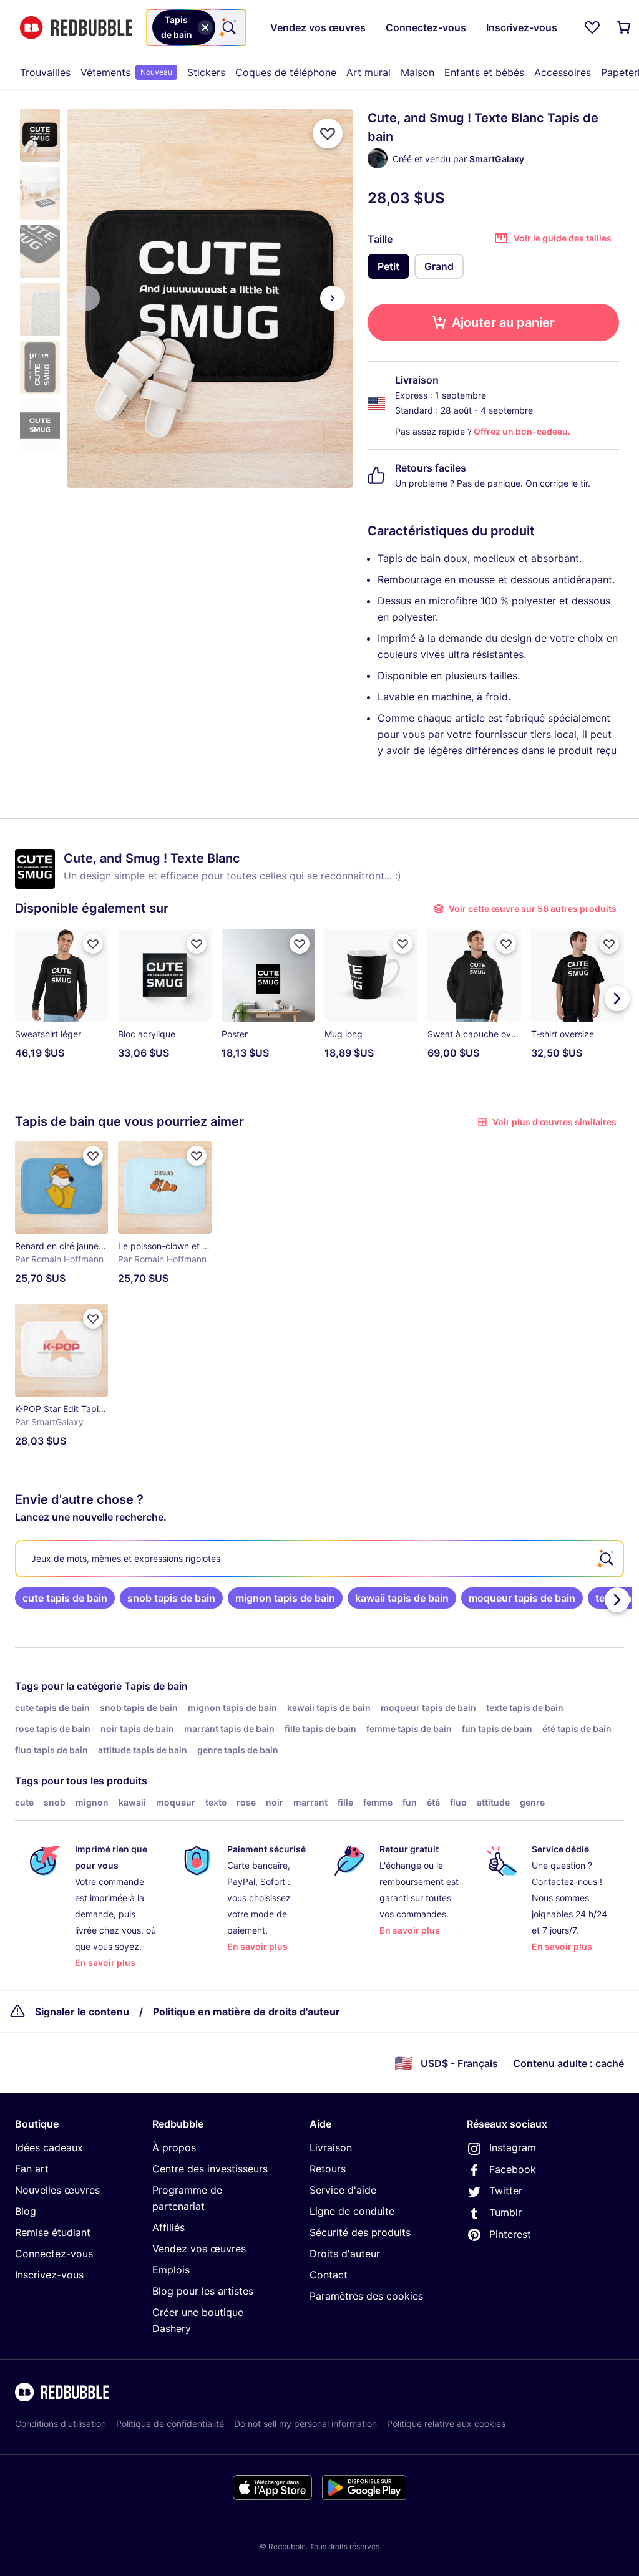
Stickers (206, 72)
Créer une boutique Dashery (198, 2320)
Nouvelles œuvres (57, 2190)
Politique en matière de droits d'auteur (246, 2012)
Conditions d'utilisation (61, 2423)
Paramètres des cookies (366, 2296)
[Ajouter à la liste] (328, 133)
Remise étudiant (53, 2232)
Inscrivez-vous (49, 2275)
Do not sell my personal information (305, 2423)
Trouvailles (45, 72)
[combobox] (196, 27)
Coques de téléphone (286, 72)
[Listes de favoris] (592, 27)
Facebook (513, 2169)
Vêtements (126, 72)
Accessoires (563, 72)
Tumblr (505, 2212)
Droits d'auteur (345, 2254)
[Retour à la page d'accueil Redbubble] (76, 28)
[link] (65, 1598)
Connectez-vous (54, 2254)
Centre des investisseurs (210, 2169)
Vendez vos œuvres (199, 2249)
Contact (329, 2275)
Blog (26, 2211)
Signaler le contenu (82, 2012)
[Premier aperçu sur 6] (87, 298)
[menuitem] (45, 72)
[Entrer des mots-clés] (228, 27)
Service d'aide (343, 2190)
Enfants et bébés (484, 72)
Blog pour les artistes (203, 2291)
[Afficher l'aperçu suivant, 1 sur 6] (333, 298)
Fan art (32, 2169)
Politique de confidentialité (170, 2423)
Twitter (506, 2191)
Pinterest (510, 2234)
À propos (174, 2147)
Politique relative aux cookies (446, 2423)
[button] (40, 135)
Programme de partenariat (187, 2198)
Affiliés (168, 2227)
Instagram (513, 2147)
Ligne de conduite (352, 2211)
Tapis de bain (156, 1686)
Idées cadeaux (49, 2147)
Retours (328, 2169)
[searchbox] (319, 1559)
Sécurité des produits (360, 2232)
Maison (417, 72)
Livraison (331, 2147)
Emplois (171, 2270)
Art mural (368, 72)
